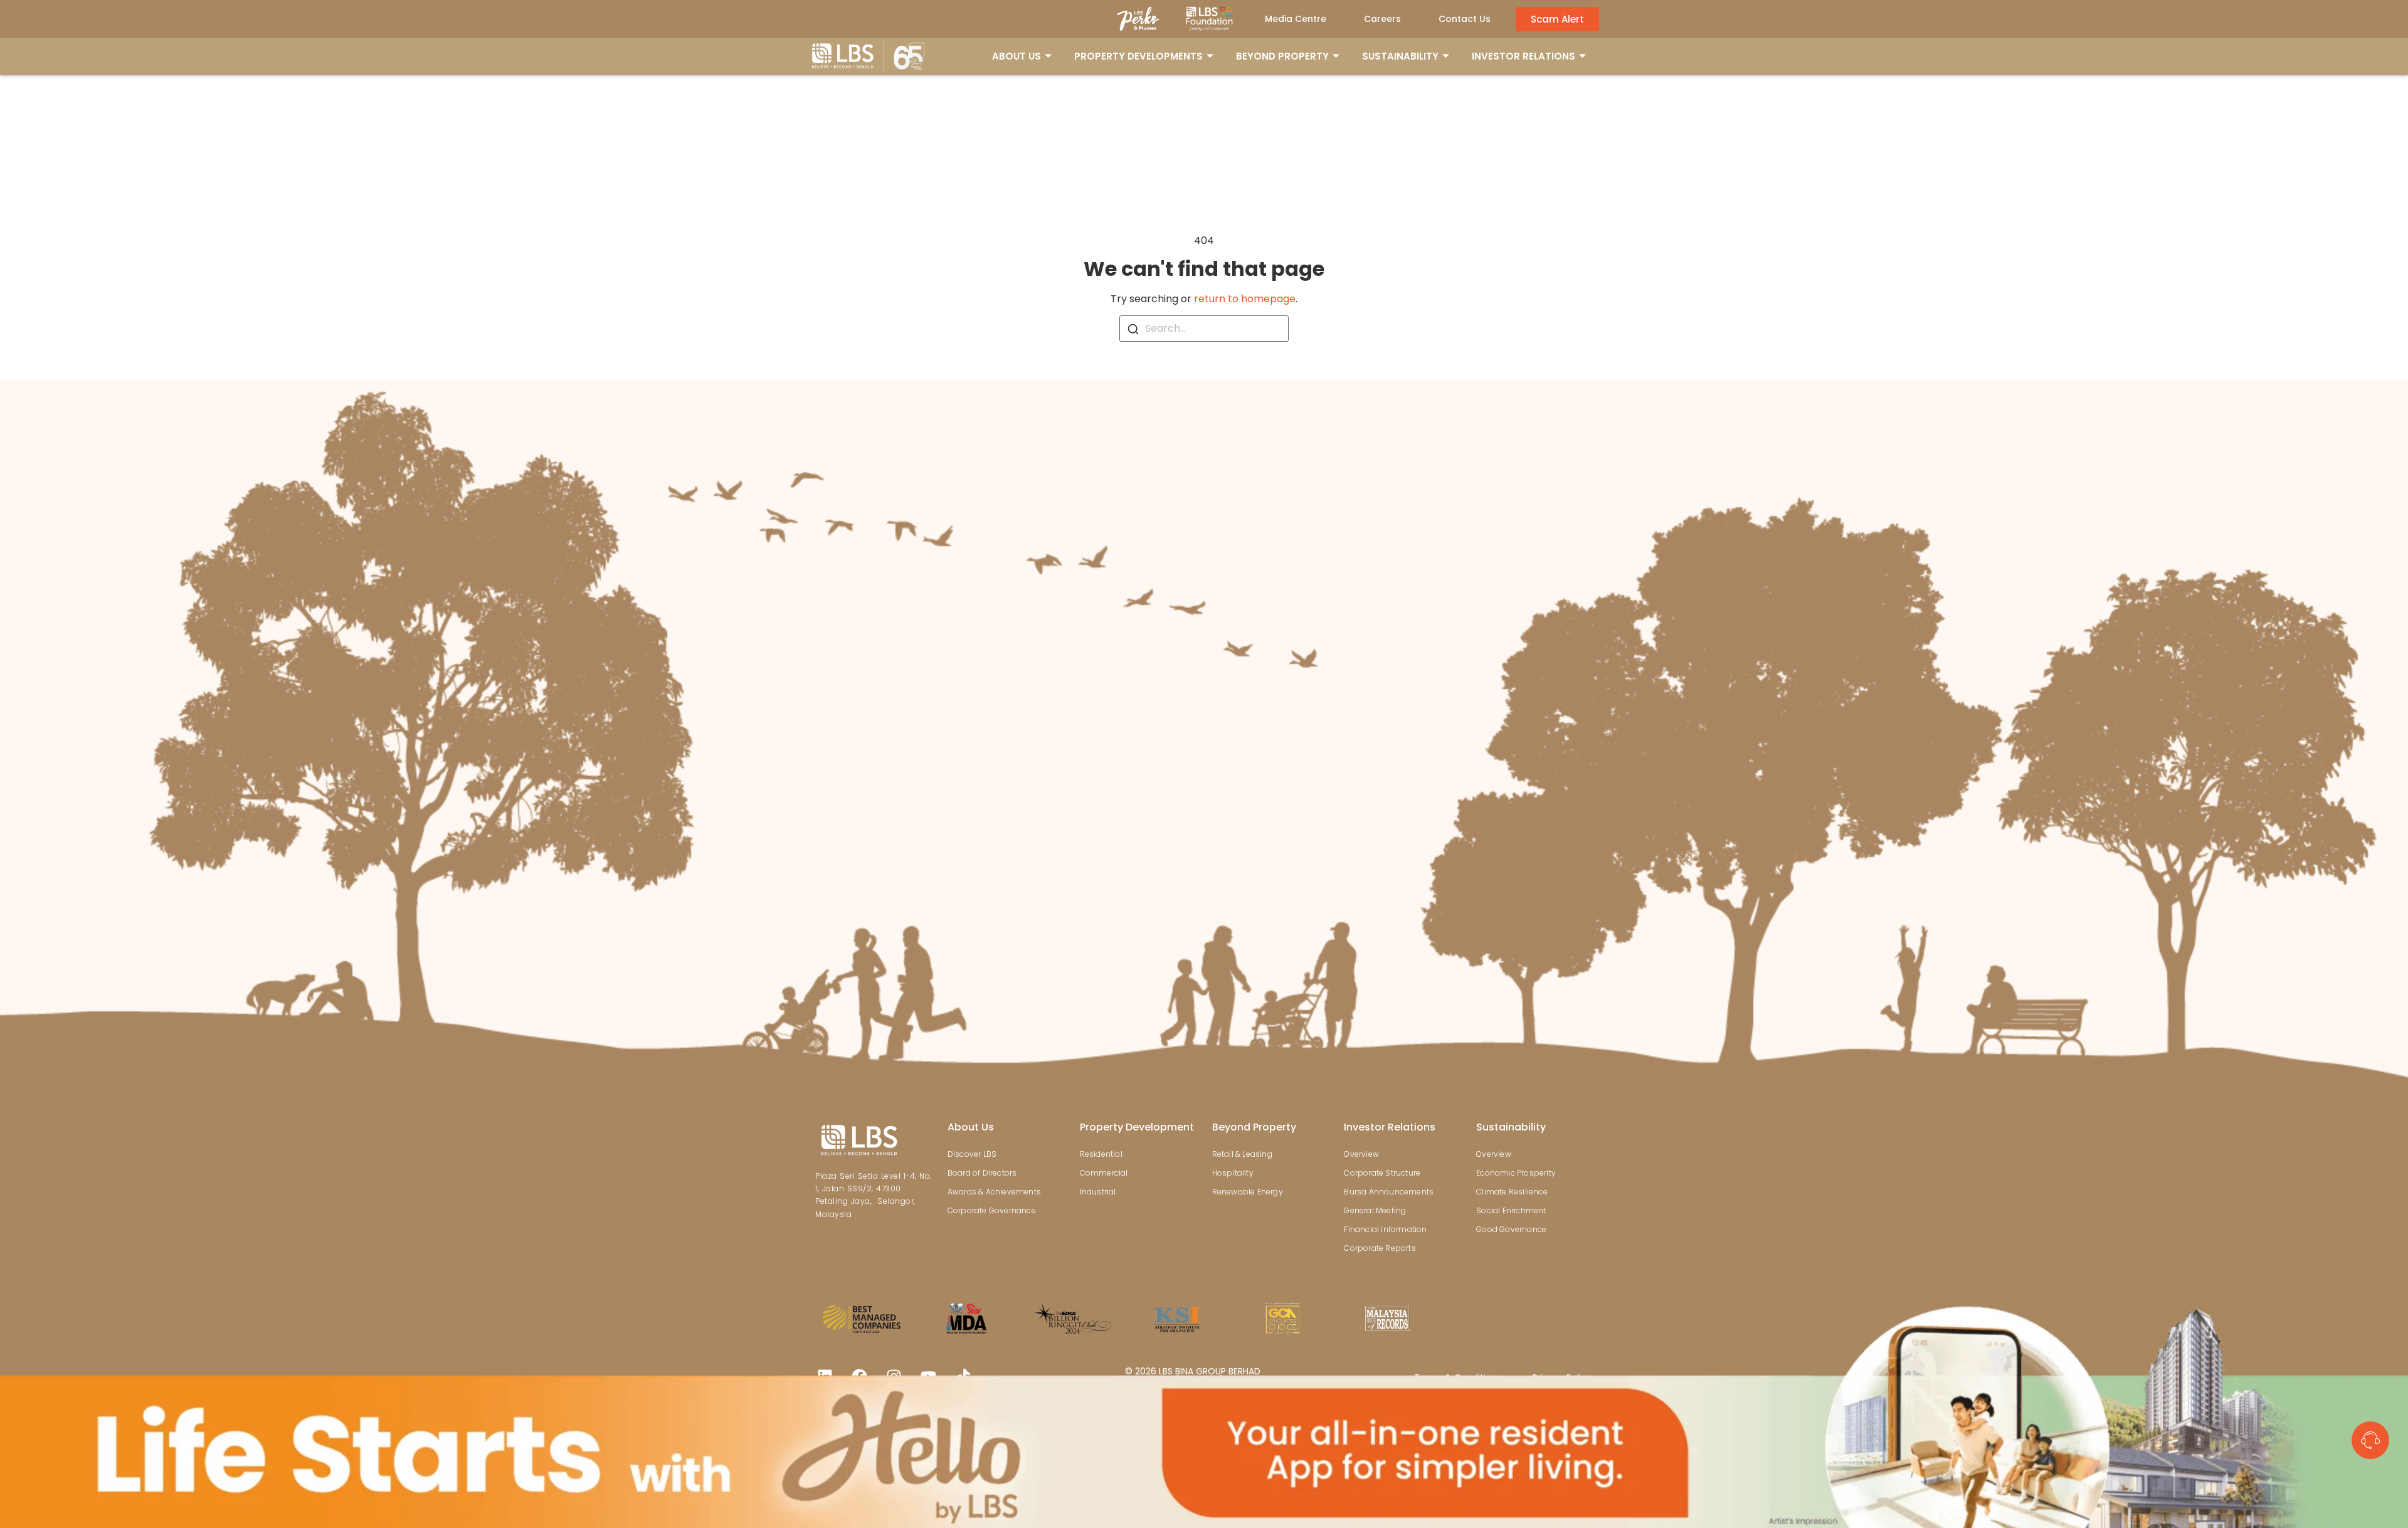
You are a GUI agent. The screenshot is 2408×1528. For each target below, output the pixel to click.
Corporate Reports (1380, 1248)
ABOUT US (1017, 56)
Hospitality (1233, 1173)
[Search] (1133, 329)
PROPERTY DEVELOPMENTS (1138, 56)
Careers (1382, 19)
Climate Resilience (1512, 1192)
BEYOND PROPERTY (1282, 56)
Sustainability (1511, 1127)
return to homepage (1245, 299)
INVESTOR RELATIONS (1523, 56)
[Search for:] (1204, 329)
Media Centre (1296, 19)
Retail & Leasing (1242, 1154)
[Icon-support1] (2370, 1440)
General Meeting (1375, 1210)
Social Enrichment (1511, 1210)
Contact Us (1465, 19)
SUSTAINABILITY (1400, 56)
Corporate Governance (992, 1210)
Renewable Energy (1248, 1192)
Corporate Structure (1382, 1173)
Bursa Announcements (1389, 1192)
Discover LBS (972, 1154)
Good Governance (1511, 1229)
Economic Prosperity (1516, 1173)
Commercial (1104, 1173)
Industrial (1098, 1192)
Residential (1101, 1154)
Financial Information (1385, 1229)
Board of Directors (982, 1173)
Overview (1361, 1154)
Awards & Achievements (994, 1192)
